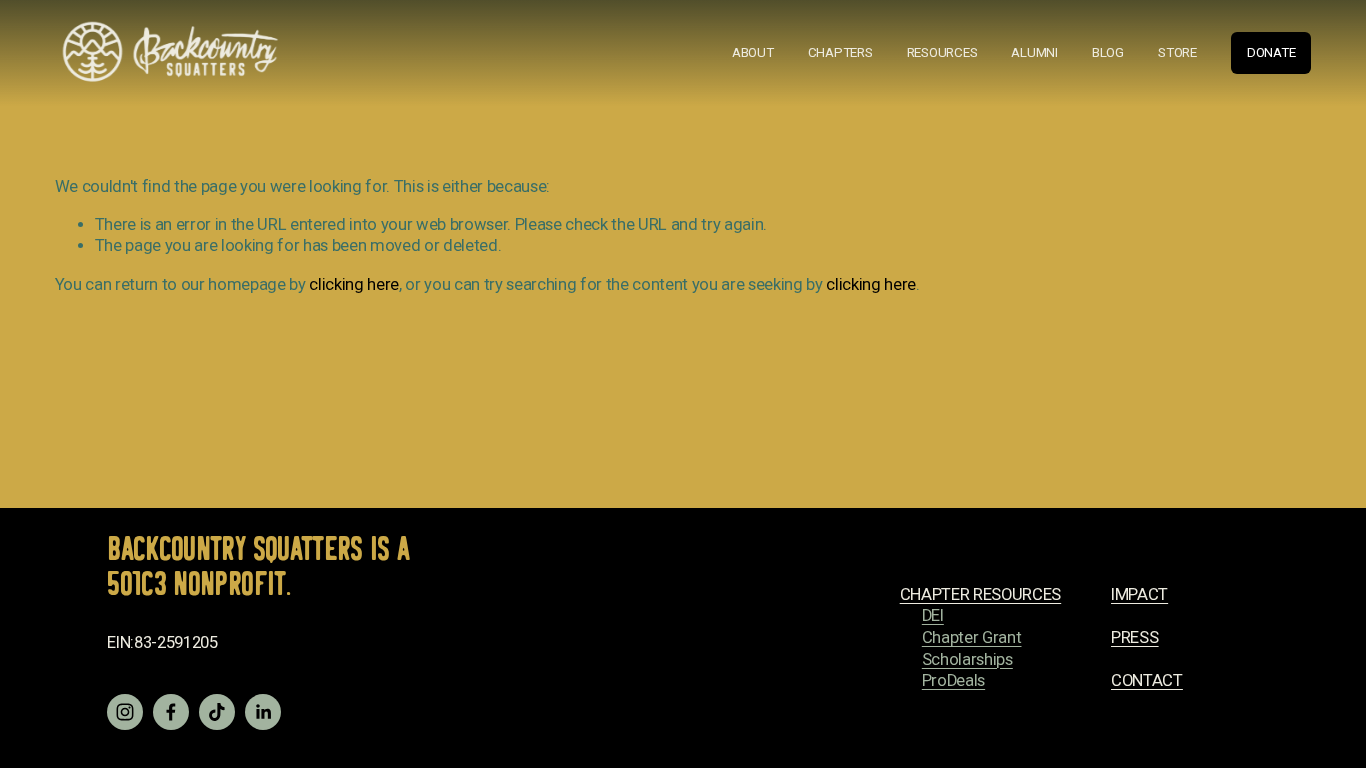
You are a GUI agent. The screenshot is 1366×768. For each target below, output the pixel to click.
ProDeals (953, 680)
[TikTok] (217, 712)
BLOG (1108, 52)
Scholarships (967, 659)
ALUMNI (1034, 52)
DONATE (1271, 52)
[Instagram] (125, 712)
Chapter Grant (972, 637)
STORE (1177, 52)
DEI (933, 615)
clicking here (354, 284)
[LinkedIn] (263, 712)
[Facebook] (171, 712)
